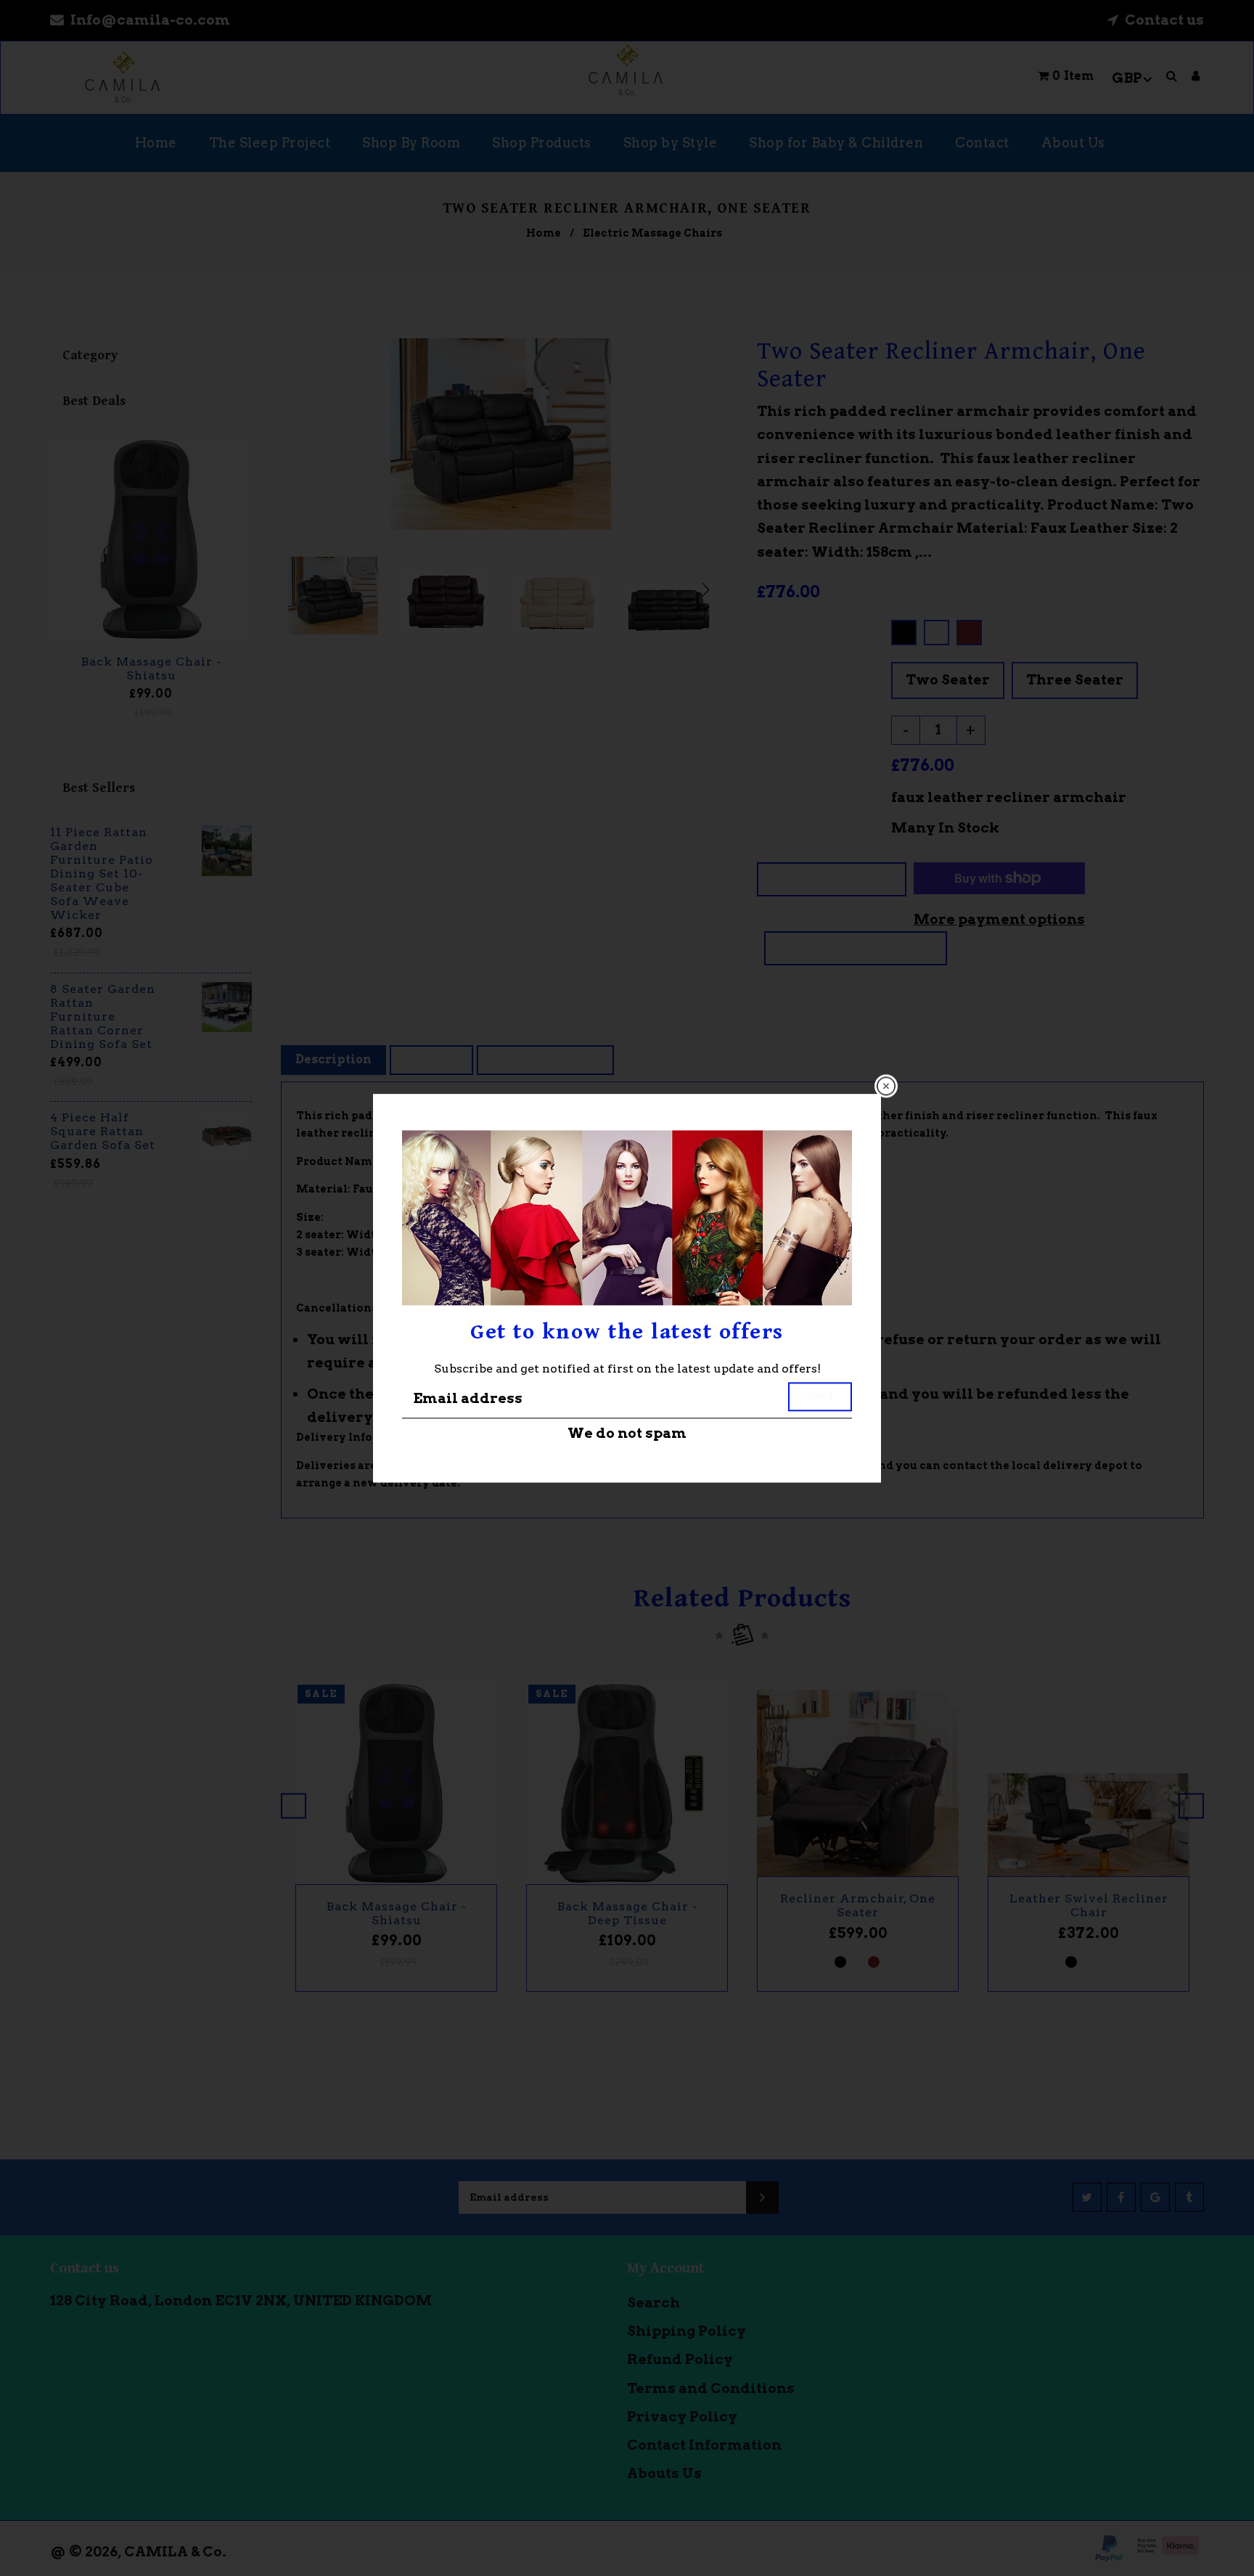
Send (820, 1397)
